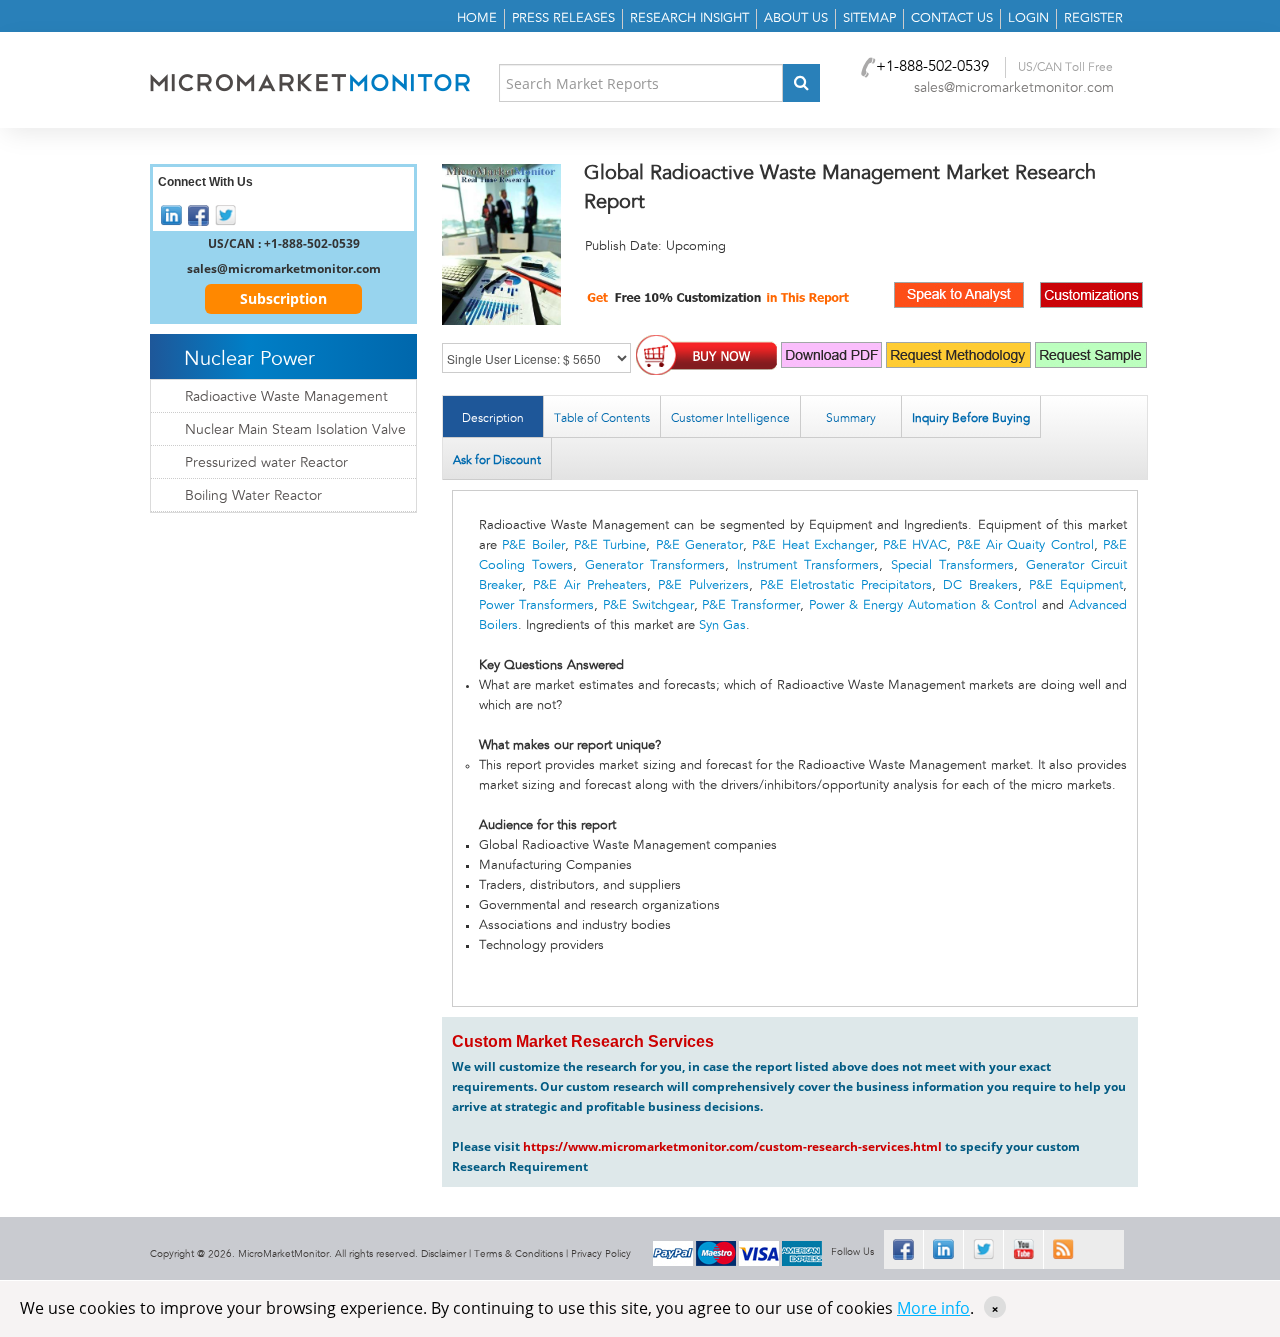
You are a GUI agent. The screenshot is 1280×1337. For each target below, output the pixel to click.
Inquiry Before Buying (971, 418)
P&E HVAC (915, 545)
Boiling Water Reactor (253, 496)
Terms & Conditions (518, 1254)
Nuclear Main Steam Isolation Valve (295, 430)
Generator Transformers (655, 565)
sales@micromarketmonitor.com (1014, 88)
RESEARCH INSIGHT (689, 18)
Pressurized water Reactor (266, 463)
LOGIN (1028, 18)
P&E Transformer (751, 605)
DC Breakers (980, 585)
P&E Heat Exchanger (813, 545)
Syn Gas (722, 625)
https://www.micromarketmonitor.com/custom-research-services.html (732, 1146)
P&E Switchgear (648, 605)
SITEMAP (869, 18)
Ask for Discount (497, 460)
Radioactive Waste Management (286, 397)
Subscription (283, 298)
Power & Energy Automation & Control (923, 605)
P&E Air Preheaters (590, 585)
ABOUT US (796, 18)
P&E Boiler (533, 545)
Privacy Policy (601, 1254)
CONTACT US (952, 18)
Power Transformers (536, 605)
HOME (477, 18)
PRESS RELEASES (563, 18)
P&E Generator (699, 545)
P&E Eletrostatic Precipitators (846, 585)
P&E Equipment (1076, 585)
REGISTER (1093, 18)
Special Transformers (952, 565)
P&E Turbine (610, 545)
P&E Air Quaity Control (1025, 545)
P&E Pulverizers (703, 585)
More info (933, 1308)
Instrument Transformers (808, 565)
